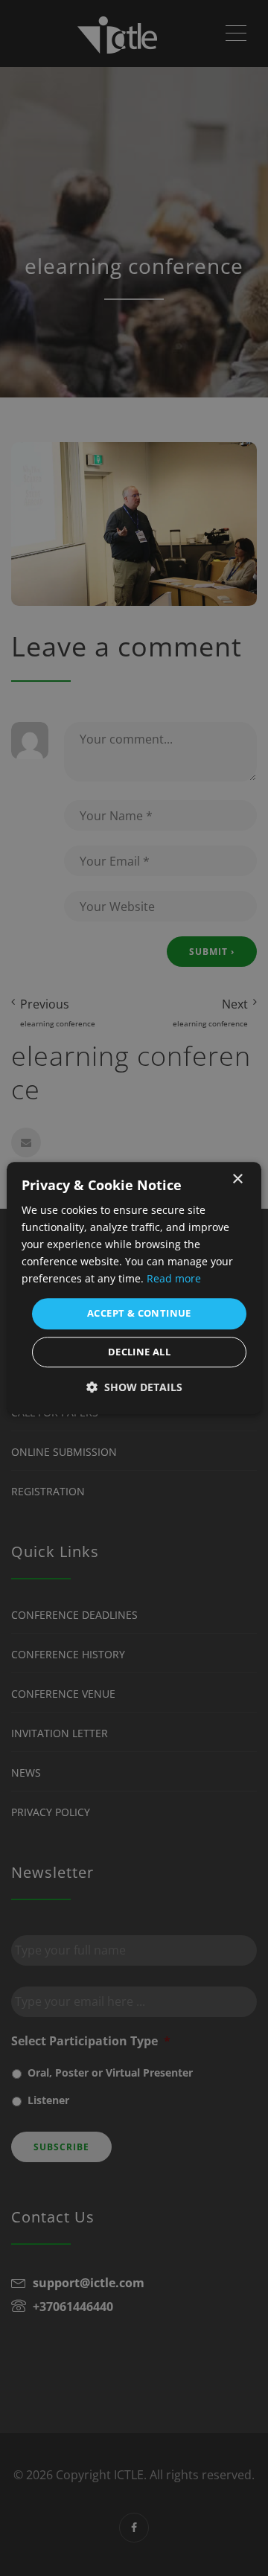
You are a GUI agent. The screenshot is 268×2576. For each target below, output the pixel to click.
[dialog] (134, 1288)
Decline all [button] (139, 1352)
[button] (134, 1387)
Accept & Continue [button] (139, 1314)
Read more (174, 1279)
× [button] (237, 1179)
